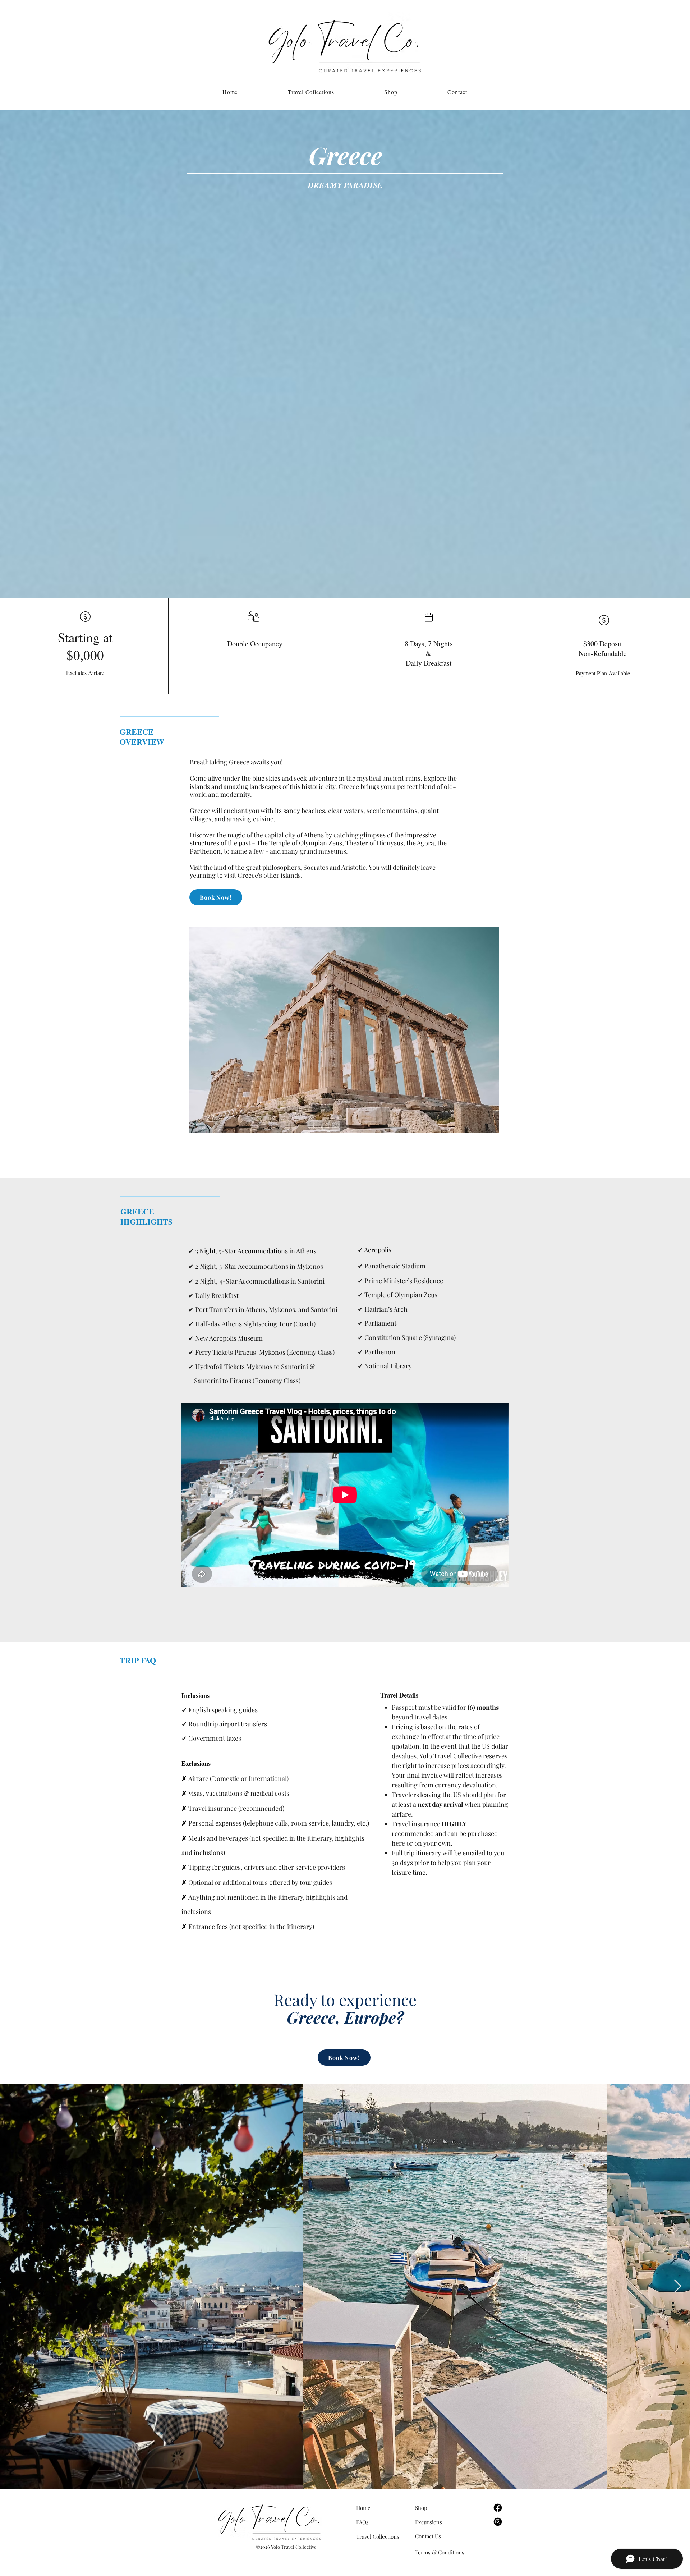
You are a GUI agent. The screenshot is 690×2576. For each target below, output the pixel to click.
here (398, 1843)
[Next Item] (678, 2286)
